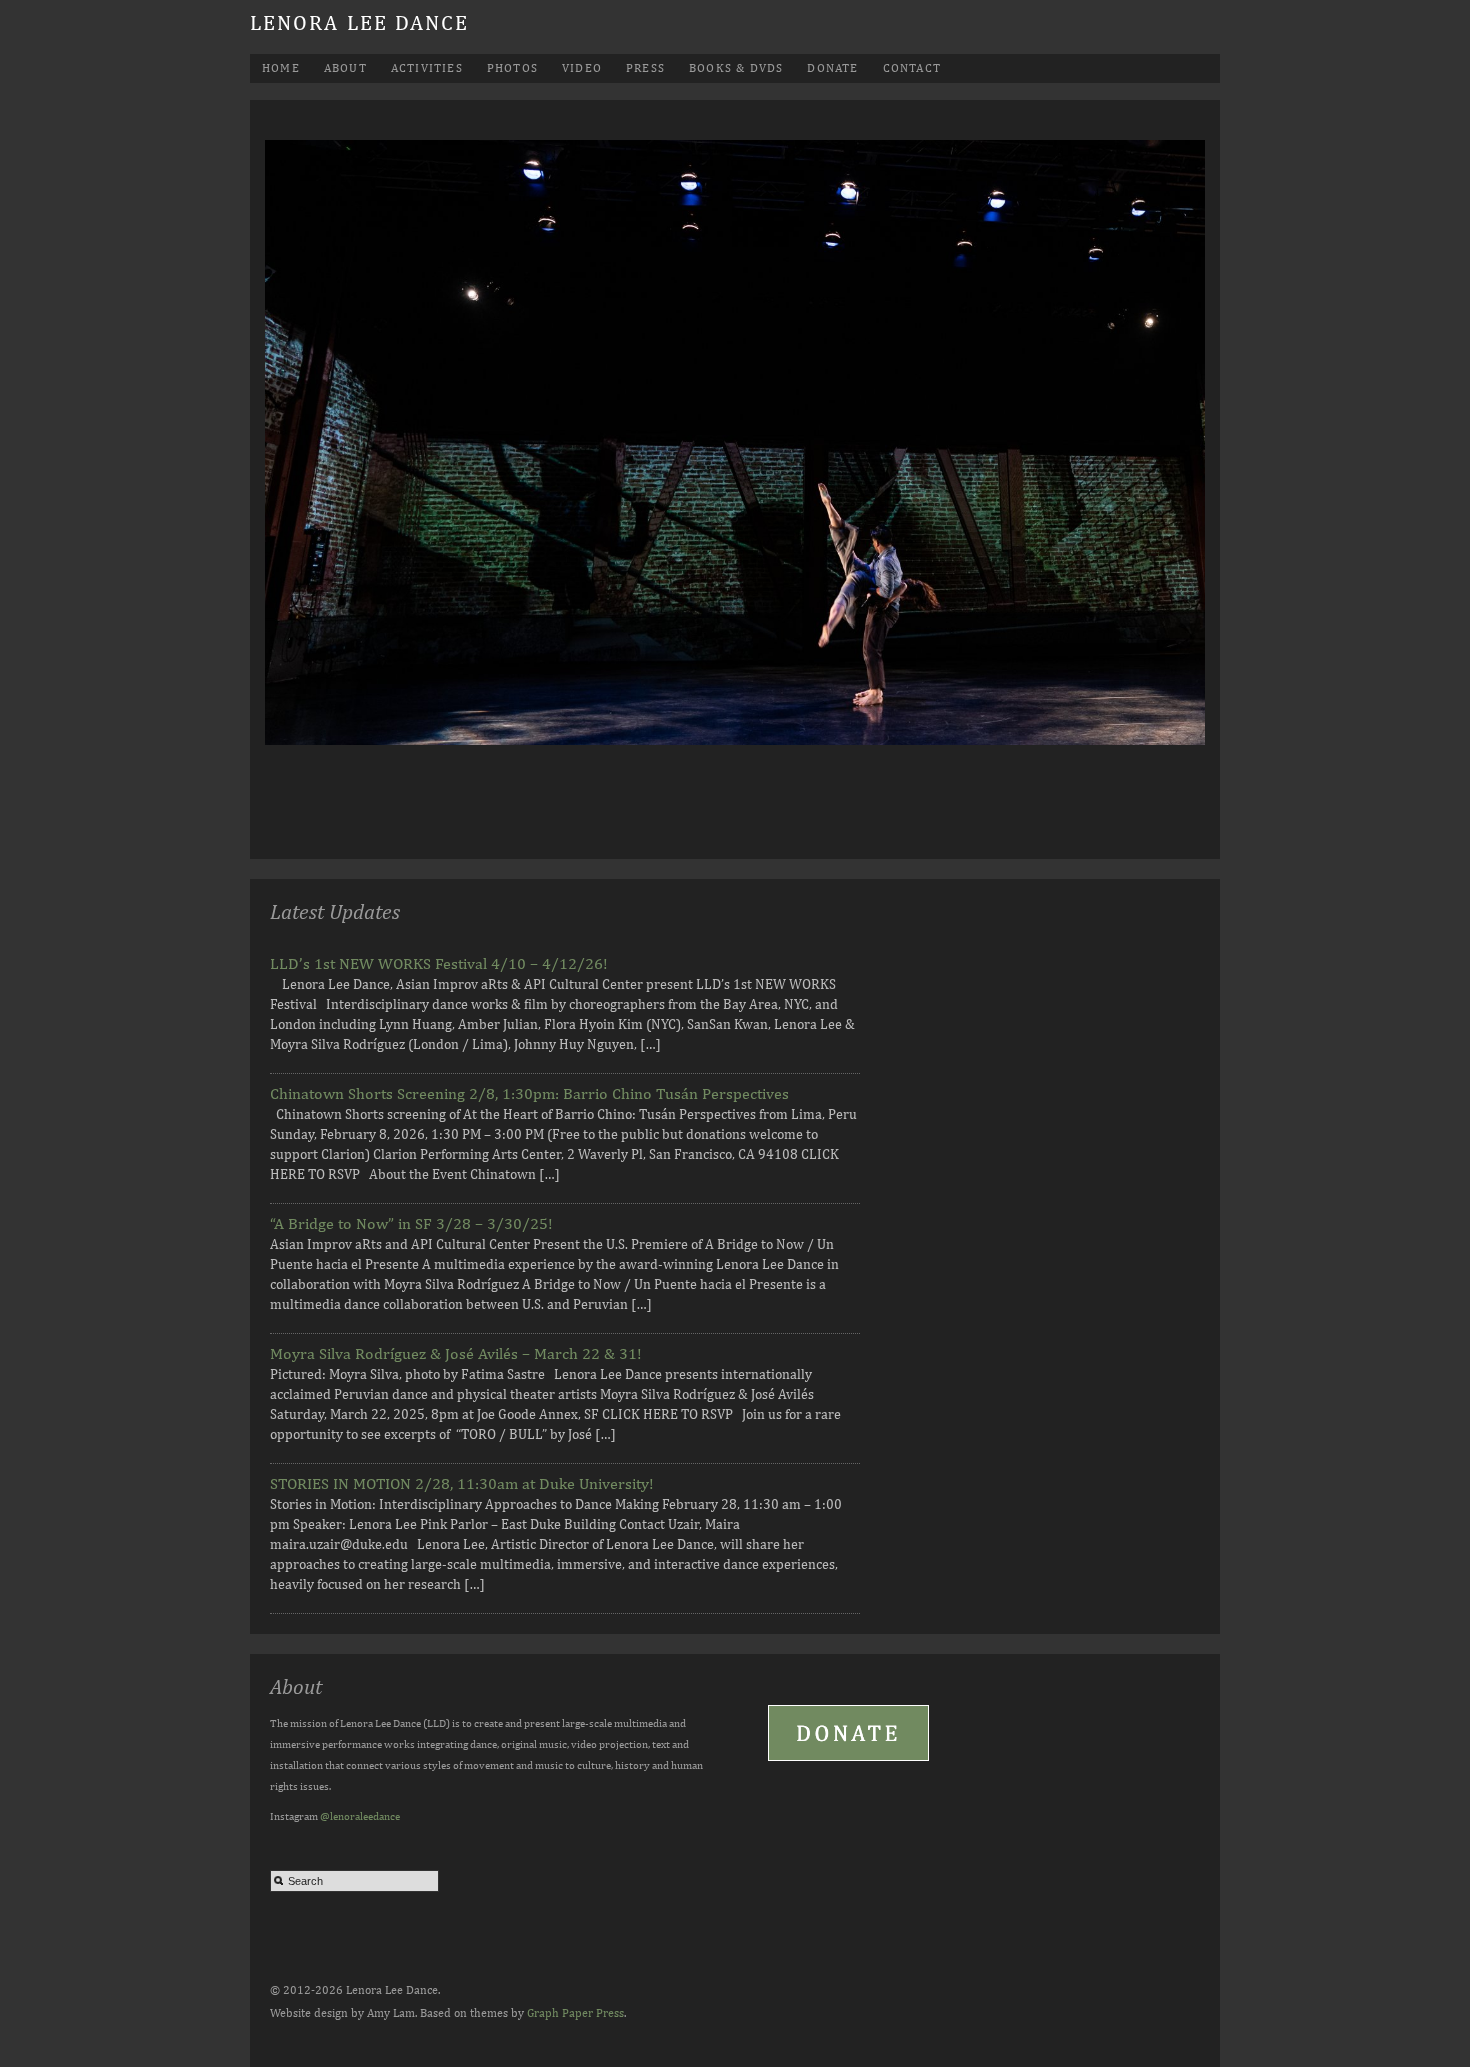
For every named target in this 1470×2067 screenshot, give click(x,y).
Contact (912, 68)
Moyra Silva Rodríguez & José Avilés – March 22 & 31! (456, 1353)
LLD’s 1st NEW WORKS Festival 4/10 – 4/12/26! (439, 963)
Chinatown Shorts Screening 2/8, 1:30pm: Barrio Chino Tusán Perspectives (529, 1093)
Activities (427, 68)
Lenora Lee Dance (360, 22)
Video (582, 68)
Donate (832, 68)
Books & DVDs (736, 68)
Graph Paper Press (575, 2013)
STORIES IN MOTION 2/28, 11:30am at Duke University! (462, 1483)
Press (645, 68)
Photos (512, 68)
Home (281, 68)
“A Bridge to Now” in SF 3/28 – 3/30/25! (411, 1223)
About (345, 68)
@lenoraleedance (360, 1815)
